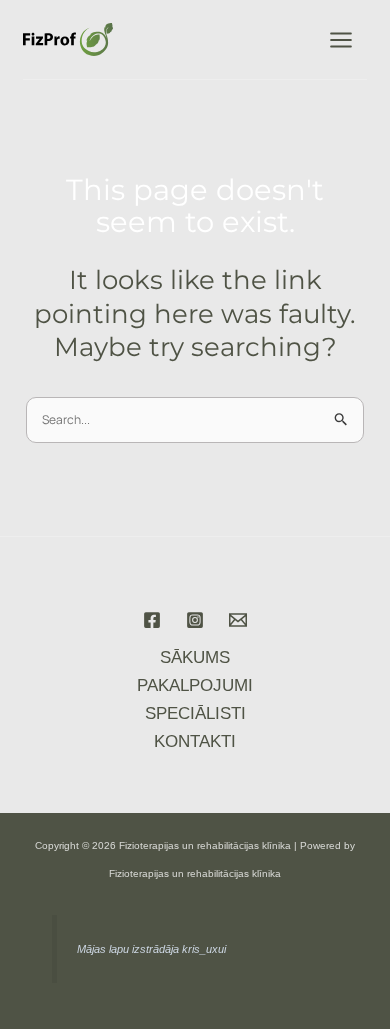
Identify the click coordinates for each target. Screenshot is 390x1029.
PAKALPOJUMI (195, 685)
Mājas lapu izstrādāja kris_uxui (151, 949)
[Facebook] (152, 620)
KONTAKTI (195, 741)
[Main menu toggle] (341, 40)
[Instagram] (195, 620)
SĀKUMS (195, 657)
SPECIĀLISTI (195, 713)
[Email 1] (238, 620)
